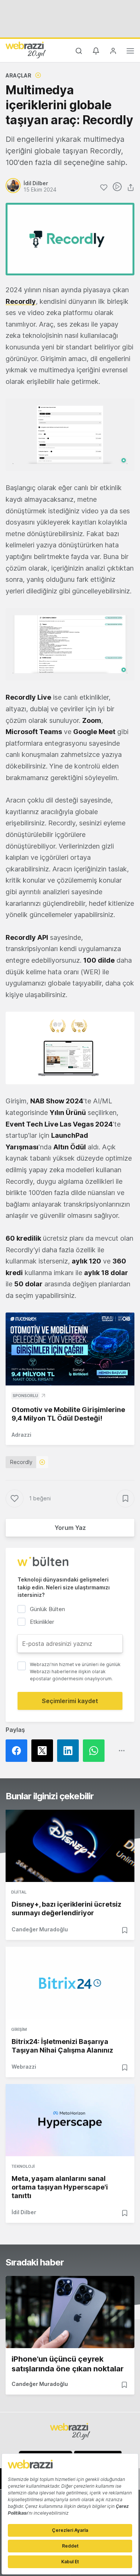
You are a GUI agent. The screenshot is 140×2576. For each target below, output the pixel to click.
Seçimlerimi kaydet (70, 1701)
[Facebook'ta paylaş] (18, 1751)
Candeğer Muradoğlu (40, 1929)
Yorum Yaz (70, 1528)
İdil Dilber (24, 2212)
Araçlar (18, 75)
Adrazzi (21, 1435)
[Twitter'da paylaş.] (44, 1751)
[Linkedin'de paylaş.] (70, 1751)
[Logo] (26, 50)
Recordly (21, 1462)
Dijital (19, 1892)
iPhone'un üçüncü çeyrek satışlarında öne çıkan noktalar (68, 2364)
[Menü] (130, 52)
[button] (70, 435)
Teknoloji (23, 2166)
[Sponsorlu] (70, 1349)
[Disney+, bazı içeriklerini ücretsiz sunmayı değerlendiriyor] (70, 1846)
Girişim (19, 2029)
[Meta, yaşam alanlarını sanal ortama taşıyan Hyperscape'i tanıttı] (70, 2120)
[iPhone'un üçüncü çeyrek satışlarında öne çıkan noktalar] (70, 2312)
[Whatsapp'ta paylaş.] (96, 1751)
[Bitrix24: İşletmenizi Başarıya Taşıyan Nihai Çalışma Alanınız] (70, 1983)
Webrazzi (24, 2067)
